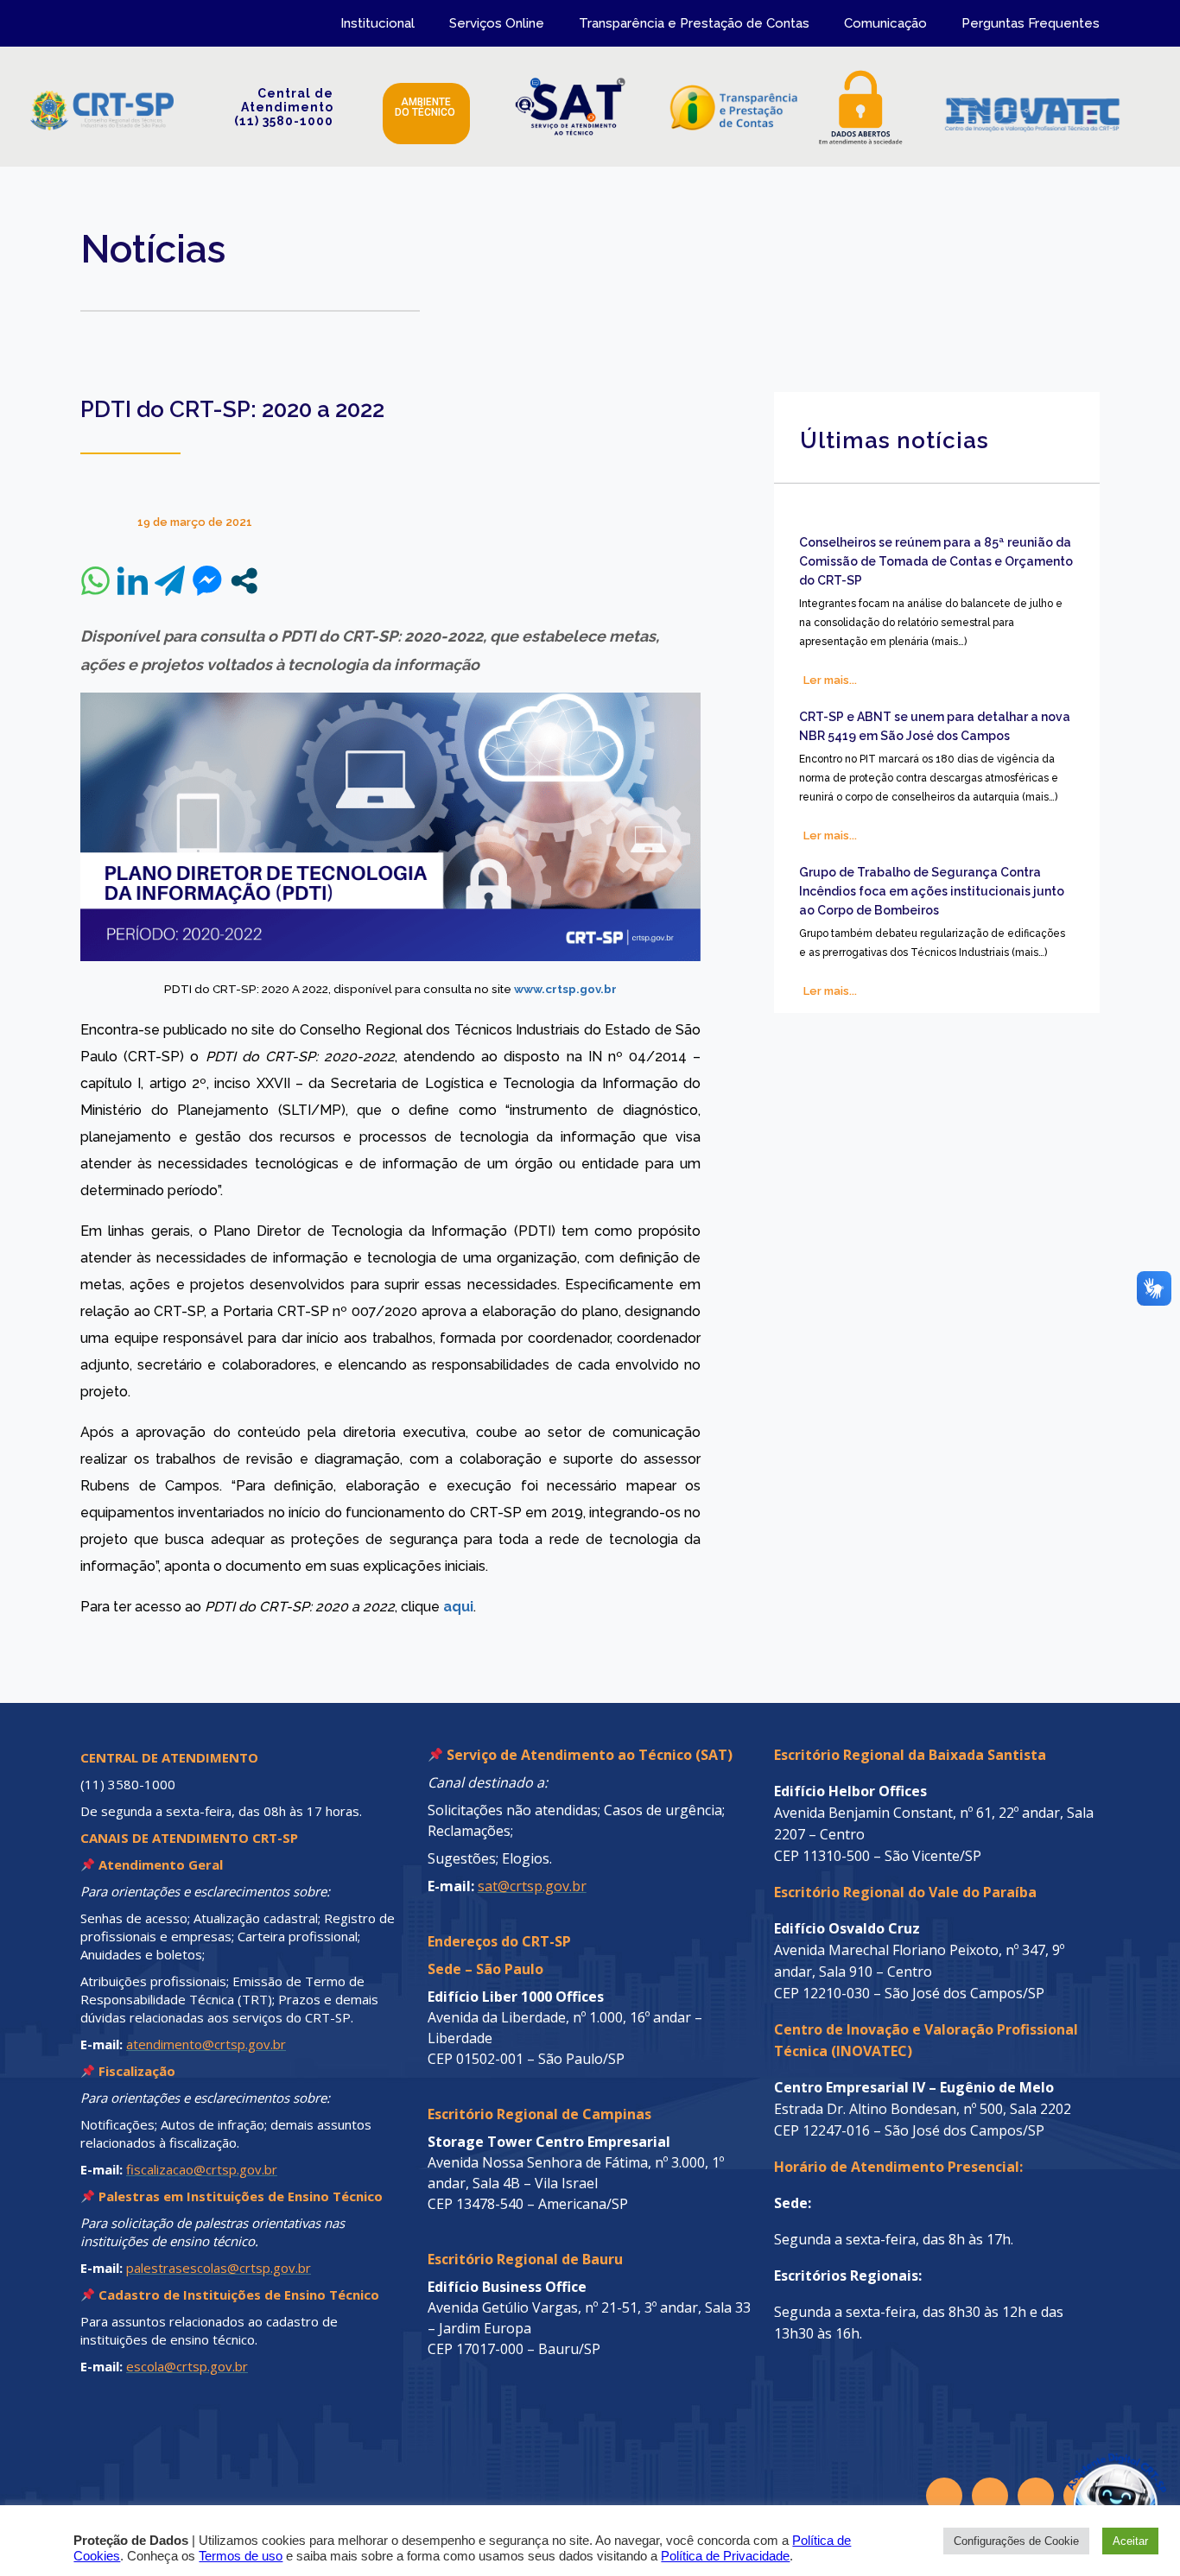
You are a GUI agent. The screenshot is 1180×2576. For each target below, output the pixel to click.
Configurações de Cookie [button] (1016, 2541)
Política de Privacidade (725, 2556)
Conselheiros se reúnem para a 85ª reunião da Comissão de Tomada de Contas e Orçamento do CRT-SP (936, 561)
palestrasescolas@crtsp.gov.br (219, 2268)
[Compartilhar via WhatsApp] (95, 581)
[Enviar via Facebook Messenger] (207, 581)
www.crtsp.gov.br (565, 989)
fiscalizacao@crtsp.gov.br (202, 2169)
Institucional (377, 23)
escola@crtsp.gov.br (187, 2366)
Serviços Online (497, 23)
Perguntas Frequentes (1031, 23)
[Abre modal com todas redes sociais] (244, 581)
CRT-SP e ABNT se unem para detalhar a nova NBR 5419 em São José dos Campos (935, 726)
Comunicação (885, 23)
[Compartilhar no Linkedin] (133, 581)
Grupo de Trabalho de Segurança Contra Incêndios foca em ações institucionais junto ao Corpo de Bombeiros (932, 891)
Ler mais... (830, 680)
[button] (1078, 2474)
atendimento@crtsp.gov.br (206, 2044)
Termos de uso (241, 2556)
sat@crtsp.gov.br (532, 1886)
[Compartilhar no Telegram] (170, 581)
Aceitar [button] (1130, 2541)
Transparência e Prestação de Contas (694, 23)
